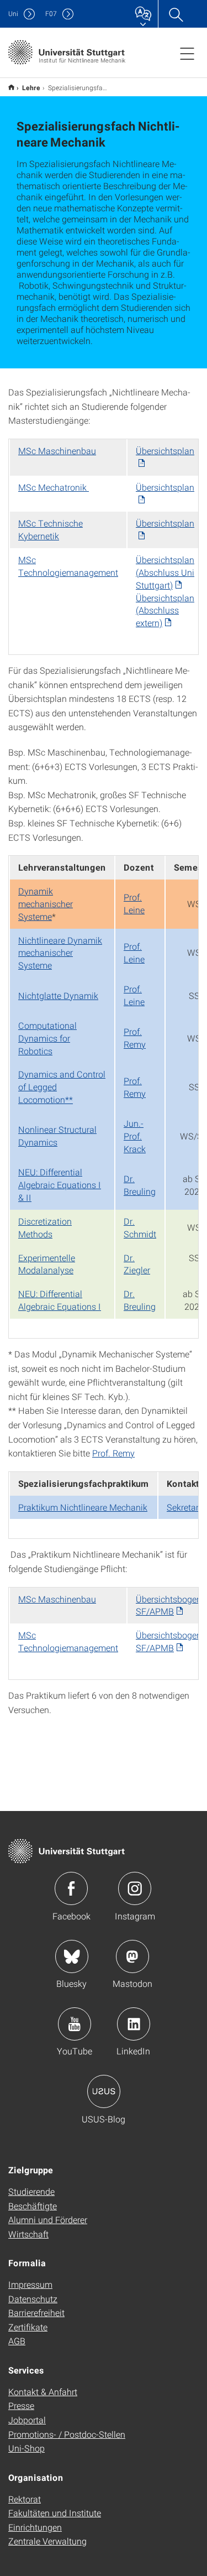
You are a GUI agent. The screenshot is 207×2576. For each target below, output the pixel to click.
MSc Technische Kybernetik (51, 529)
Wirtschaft (28, 2234)
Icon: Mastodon (132, 1956)
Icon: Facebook (71, 1888)
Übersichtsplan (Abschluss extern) (165, 610)
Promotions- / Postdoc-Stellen (67, 2434)
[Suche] (176, 14)
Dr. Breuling (140, 1185)
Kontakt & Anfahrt (43, 2392)
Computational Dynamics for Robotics (47, 1038)
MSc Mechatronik (54, 487)
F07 (51, 14)
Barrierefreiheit (36, 2312)
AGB (17, 2341)
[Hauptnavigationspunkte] (187, 53)
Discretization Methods (45, 1227)
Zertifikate (28, 2327)
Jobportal (27, 2420)
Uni (13, 14)
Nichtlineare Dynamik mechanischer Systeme (60, 953)
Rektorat (25, 2499)
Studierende (31, 2191)
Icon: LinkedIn (134, 2024)
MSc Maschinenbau (57, 451)
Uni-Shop (26, 2448)
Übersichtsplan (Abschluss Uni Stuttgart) (165, 572)
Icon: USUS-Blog (104, 2091)
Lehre (31, 87)
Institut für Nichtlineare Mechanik (11, 87)
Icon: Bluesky (72, 1956)
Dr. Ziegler (137, 1264)
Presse (21, 2405)
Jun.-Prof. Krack (135, 1136)
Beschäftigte (33, 2206)
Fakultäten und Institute (55, 2513)
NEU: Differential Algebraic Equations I (60, 1300)
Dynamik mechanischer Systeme (46, 904)
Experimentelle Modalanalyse (47, 1264)
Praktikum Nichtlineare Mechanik (83, 1507)
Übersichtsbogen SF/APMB (169, 1605)
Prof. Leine (134, 903)
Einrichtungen (35, 2527)
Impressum (30, 2284)
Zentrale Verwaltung (47, 2541)
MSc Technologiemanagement (68, 566)
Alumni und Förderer (48, 2219)
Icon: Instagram (135, 1888)
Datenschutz (33, 2299)
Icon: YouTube (75, 2024)
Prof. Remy (135, 1038)
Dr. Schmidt (140, 1227)
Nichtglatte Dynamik (58, 995)
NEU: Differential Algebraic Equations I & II (60, 1185)
